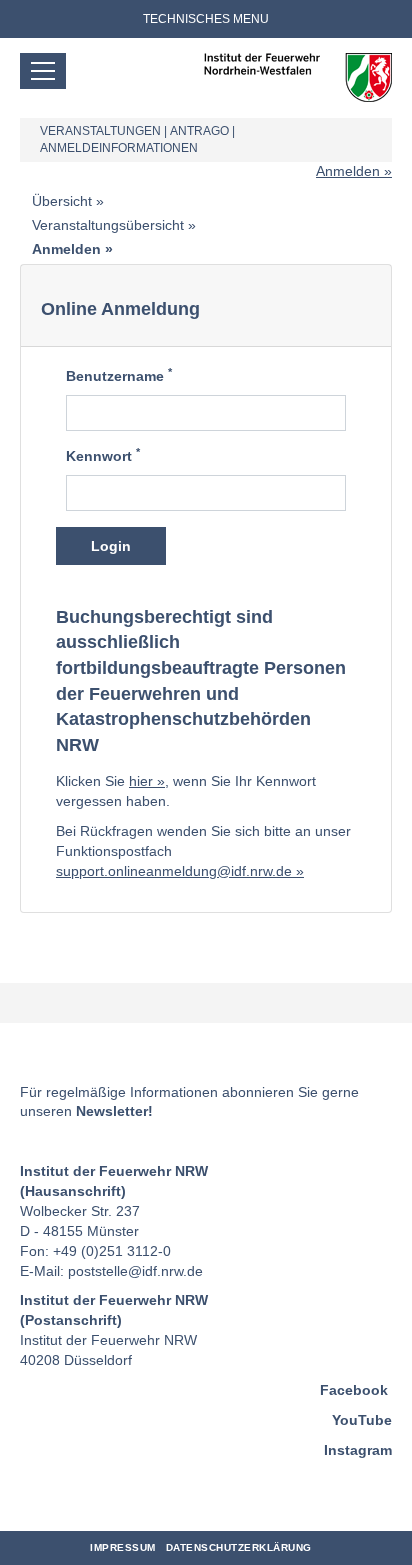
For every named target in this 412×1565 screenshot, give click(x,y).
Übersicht (62, 201)
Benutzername (119, 375)
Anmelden (348, 171)
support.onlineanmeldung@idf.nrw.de (174, 871)
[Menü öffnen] (43, 71)
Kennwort (103, 455)
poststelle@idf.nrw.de (135, 1271)
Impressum (123, 1547)
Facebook (354, 1390)
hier (141, 781)
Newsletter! (114, 1111)
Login (111, 546)
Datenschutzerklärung (239, 1547)
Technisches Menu (206, 19)
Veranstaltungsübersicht (108, 225)
